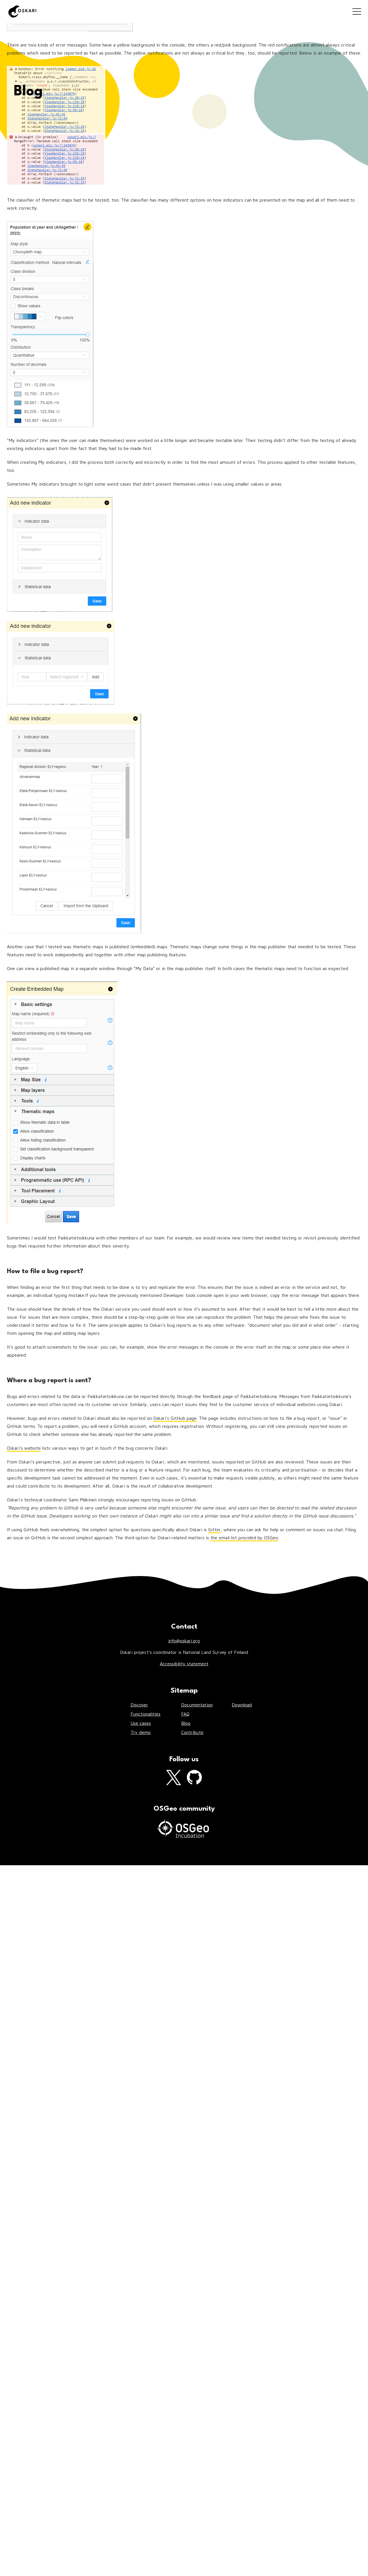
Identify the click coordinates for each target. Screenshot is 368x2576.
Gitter (214, 1530)
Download (242, 1705)
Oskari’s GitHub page (175, 1418)
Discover (139, 1705)
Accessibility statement (184, 1664)
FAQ (185, 1714)
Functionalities (145, 1714)
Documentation (197, 1705)
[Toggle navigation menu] (357, 11)
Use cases (141, 1723)
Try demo (141, 1732)
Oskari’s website (24, 1448)
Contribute (192, 1732)
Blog (186, 1723)
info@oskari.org (184, 1641)
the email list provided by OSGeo (244, 1538)
